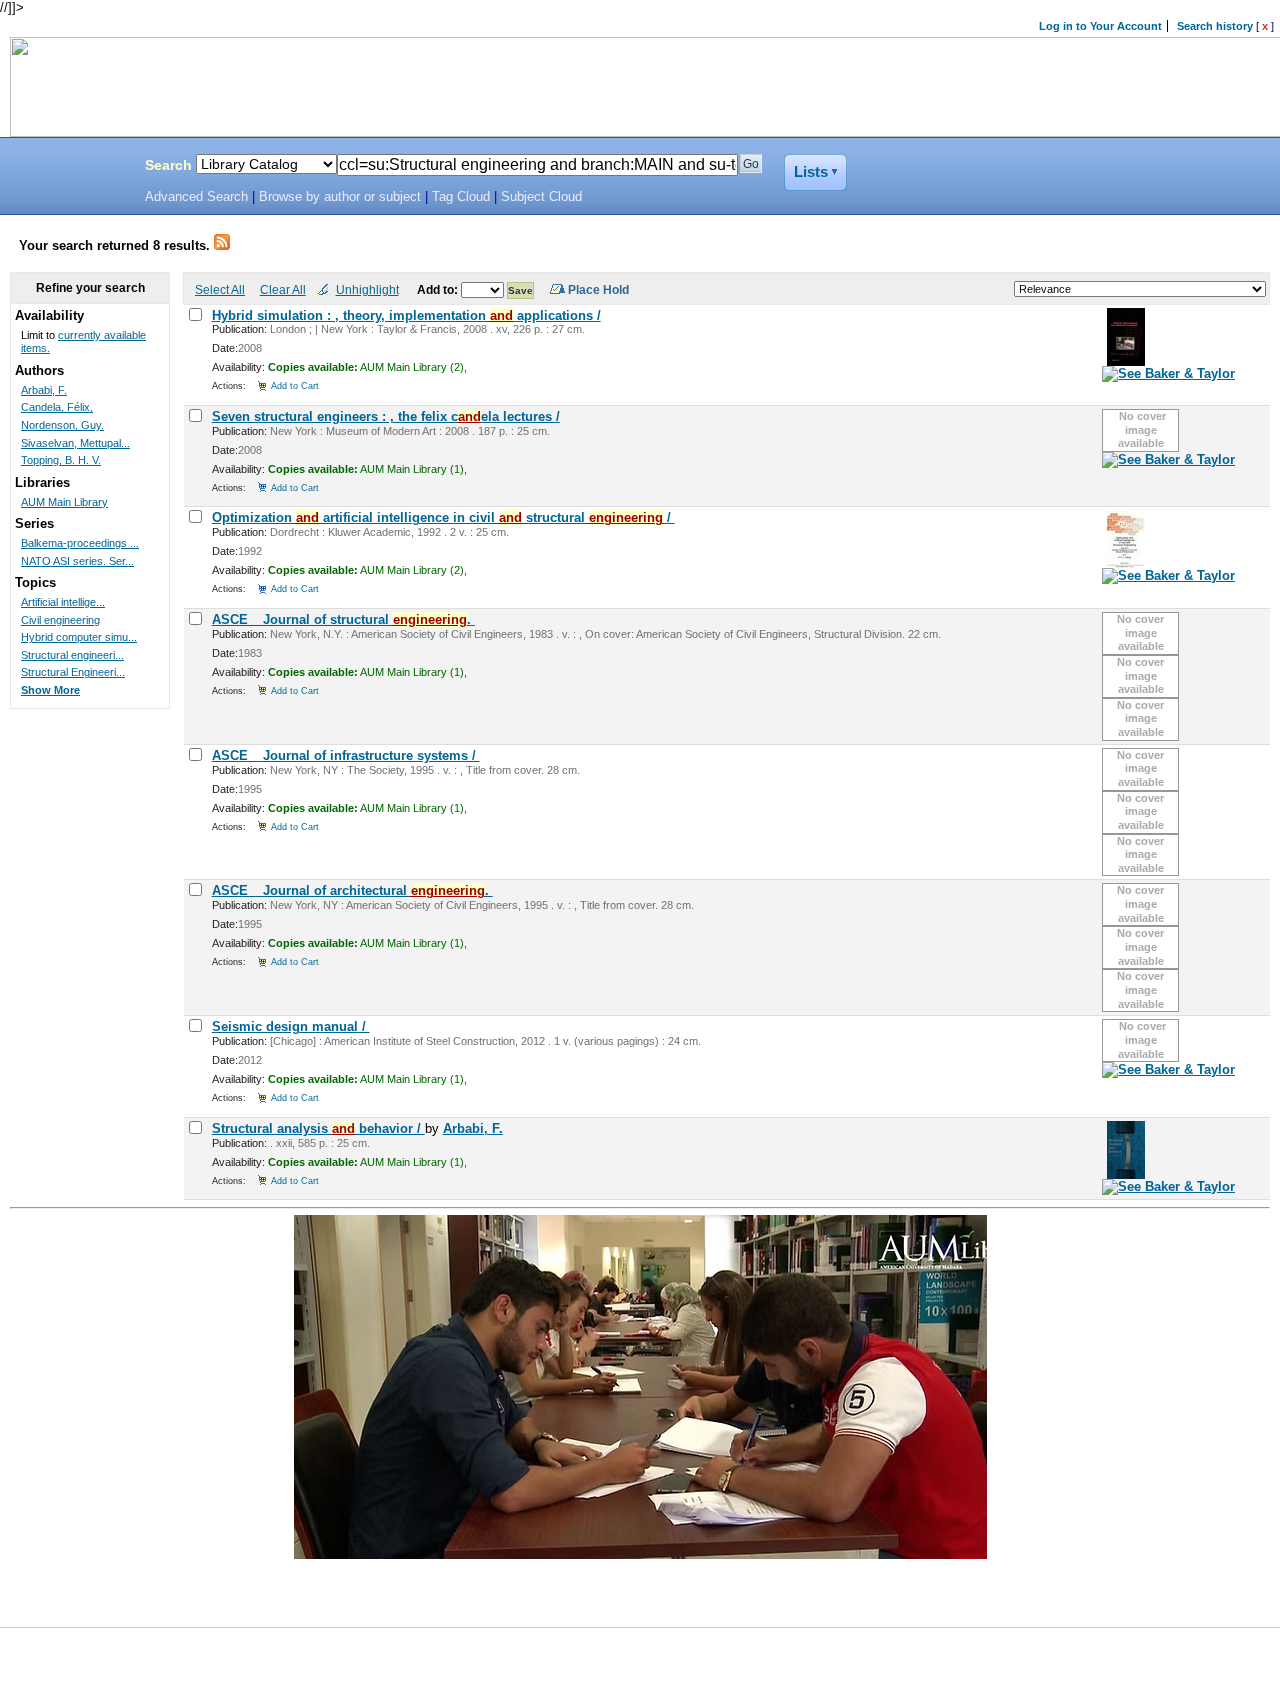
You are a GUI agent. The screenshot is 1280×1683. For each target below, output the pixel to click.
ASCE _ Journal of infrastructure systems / (346, 755)
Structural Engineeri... (73, 672)
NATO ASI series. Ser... (77, 561)
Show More (50, 690)
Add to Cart (295, 385)
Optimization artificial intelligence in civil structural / (443, 517)
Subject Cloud (541, 197)
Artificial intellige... (63, 602)
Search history (1215, 26)
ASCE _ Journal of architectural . (352, 890)
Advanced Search (196, 197)
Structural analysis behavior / (318, 1128)
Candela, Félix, (57, 407)
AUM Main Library (64, 502)
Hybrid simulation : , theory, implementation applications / (406, 315)
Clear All (283, 289)
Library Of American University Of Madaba (67, 168)
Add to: (439, 289)
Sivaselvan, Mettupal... (75, 443)
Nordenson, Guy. (62, 425)
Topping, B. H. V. (61, 460)
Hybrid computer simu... (79, 637)
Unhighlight (367, 289)
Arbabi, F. (473, 1128)
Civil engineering (60, 620)
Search (168, 165)
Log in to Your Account (1100, 26)
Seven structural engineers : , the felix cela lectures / (386, 416)
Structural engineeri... (72, 655)
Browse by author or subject (340, 197)
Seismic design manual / (291, 1026)
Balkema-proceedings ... (80, 543)
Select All (220, 289)
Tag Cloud (461, 197)
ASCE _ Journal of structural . (343, 619)
